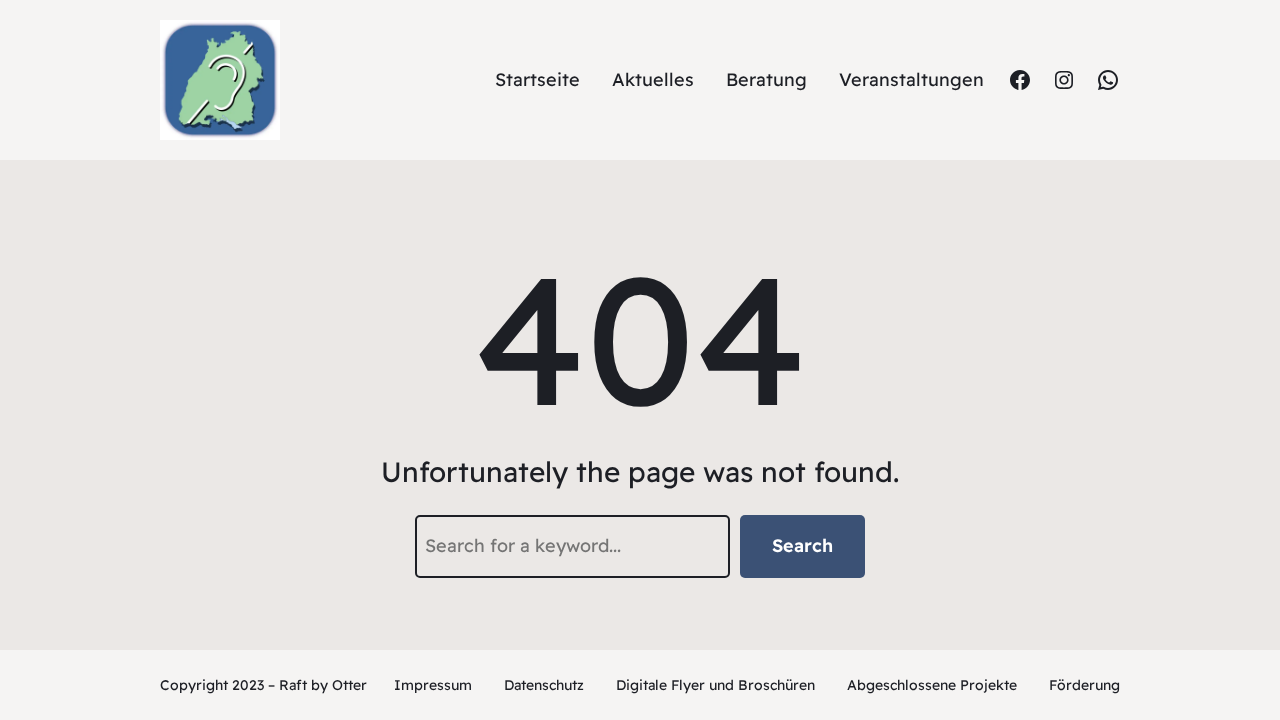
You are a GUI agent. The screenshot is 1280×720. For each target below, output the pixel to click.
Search (802, 545)
